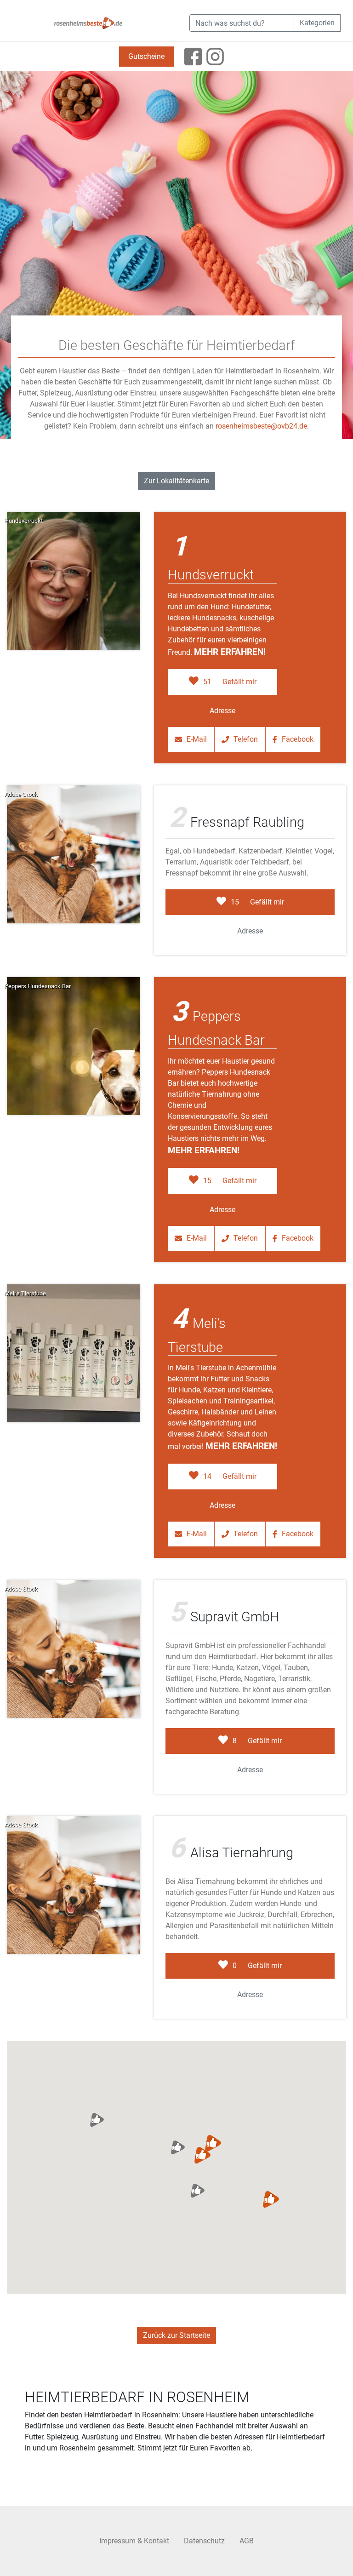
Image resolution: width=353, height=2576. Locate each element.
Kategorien (317, 23)
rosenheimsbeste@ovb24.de (261, 426)
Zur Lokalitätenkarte (176, 481)
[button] (203, 2155)
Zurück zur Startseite (176, 2335)
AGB (247, 2541)
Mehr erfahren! (230, 652)
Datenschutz (204, 2541)
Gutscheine (146, 56)
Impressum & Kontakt (134, 2541)
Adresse (222, 711)
